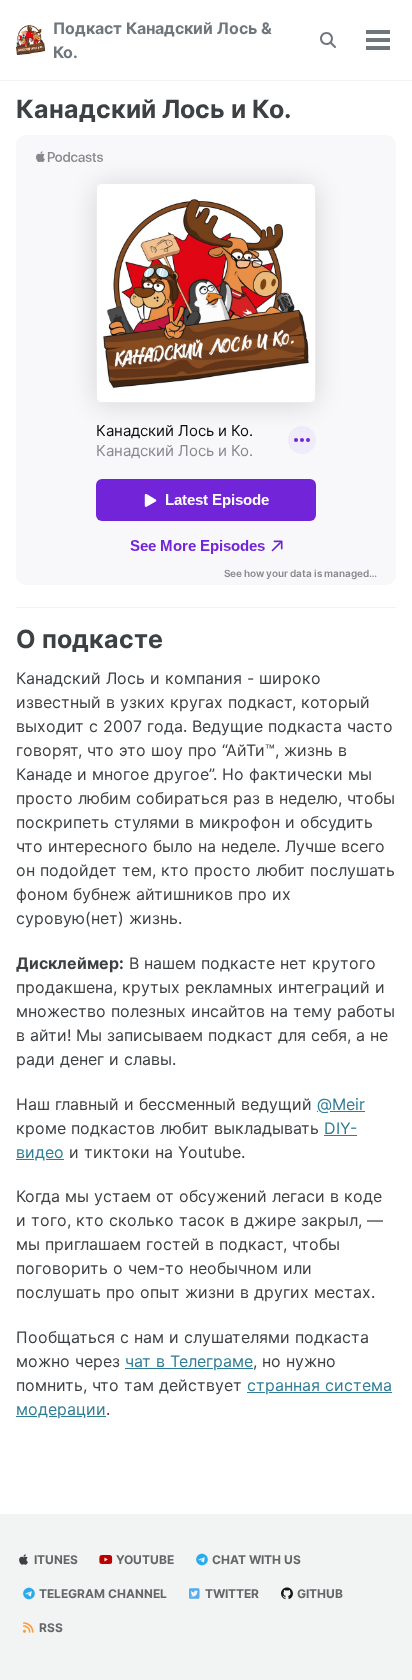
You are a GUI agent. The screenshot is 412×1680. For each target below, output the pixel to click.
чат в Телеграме (189, 1361)
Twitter (230, 1593)
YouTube (143, 1559)
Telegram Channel (101, 1593)
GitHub (318, 1593)
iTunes (54, 1559)
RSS (49, 1627)
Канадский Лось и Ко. (153, 109)
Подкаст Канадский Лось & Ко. (162, 40)
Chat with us (255, 1559)
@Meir (341, 1104)
